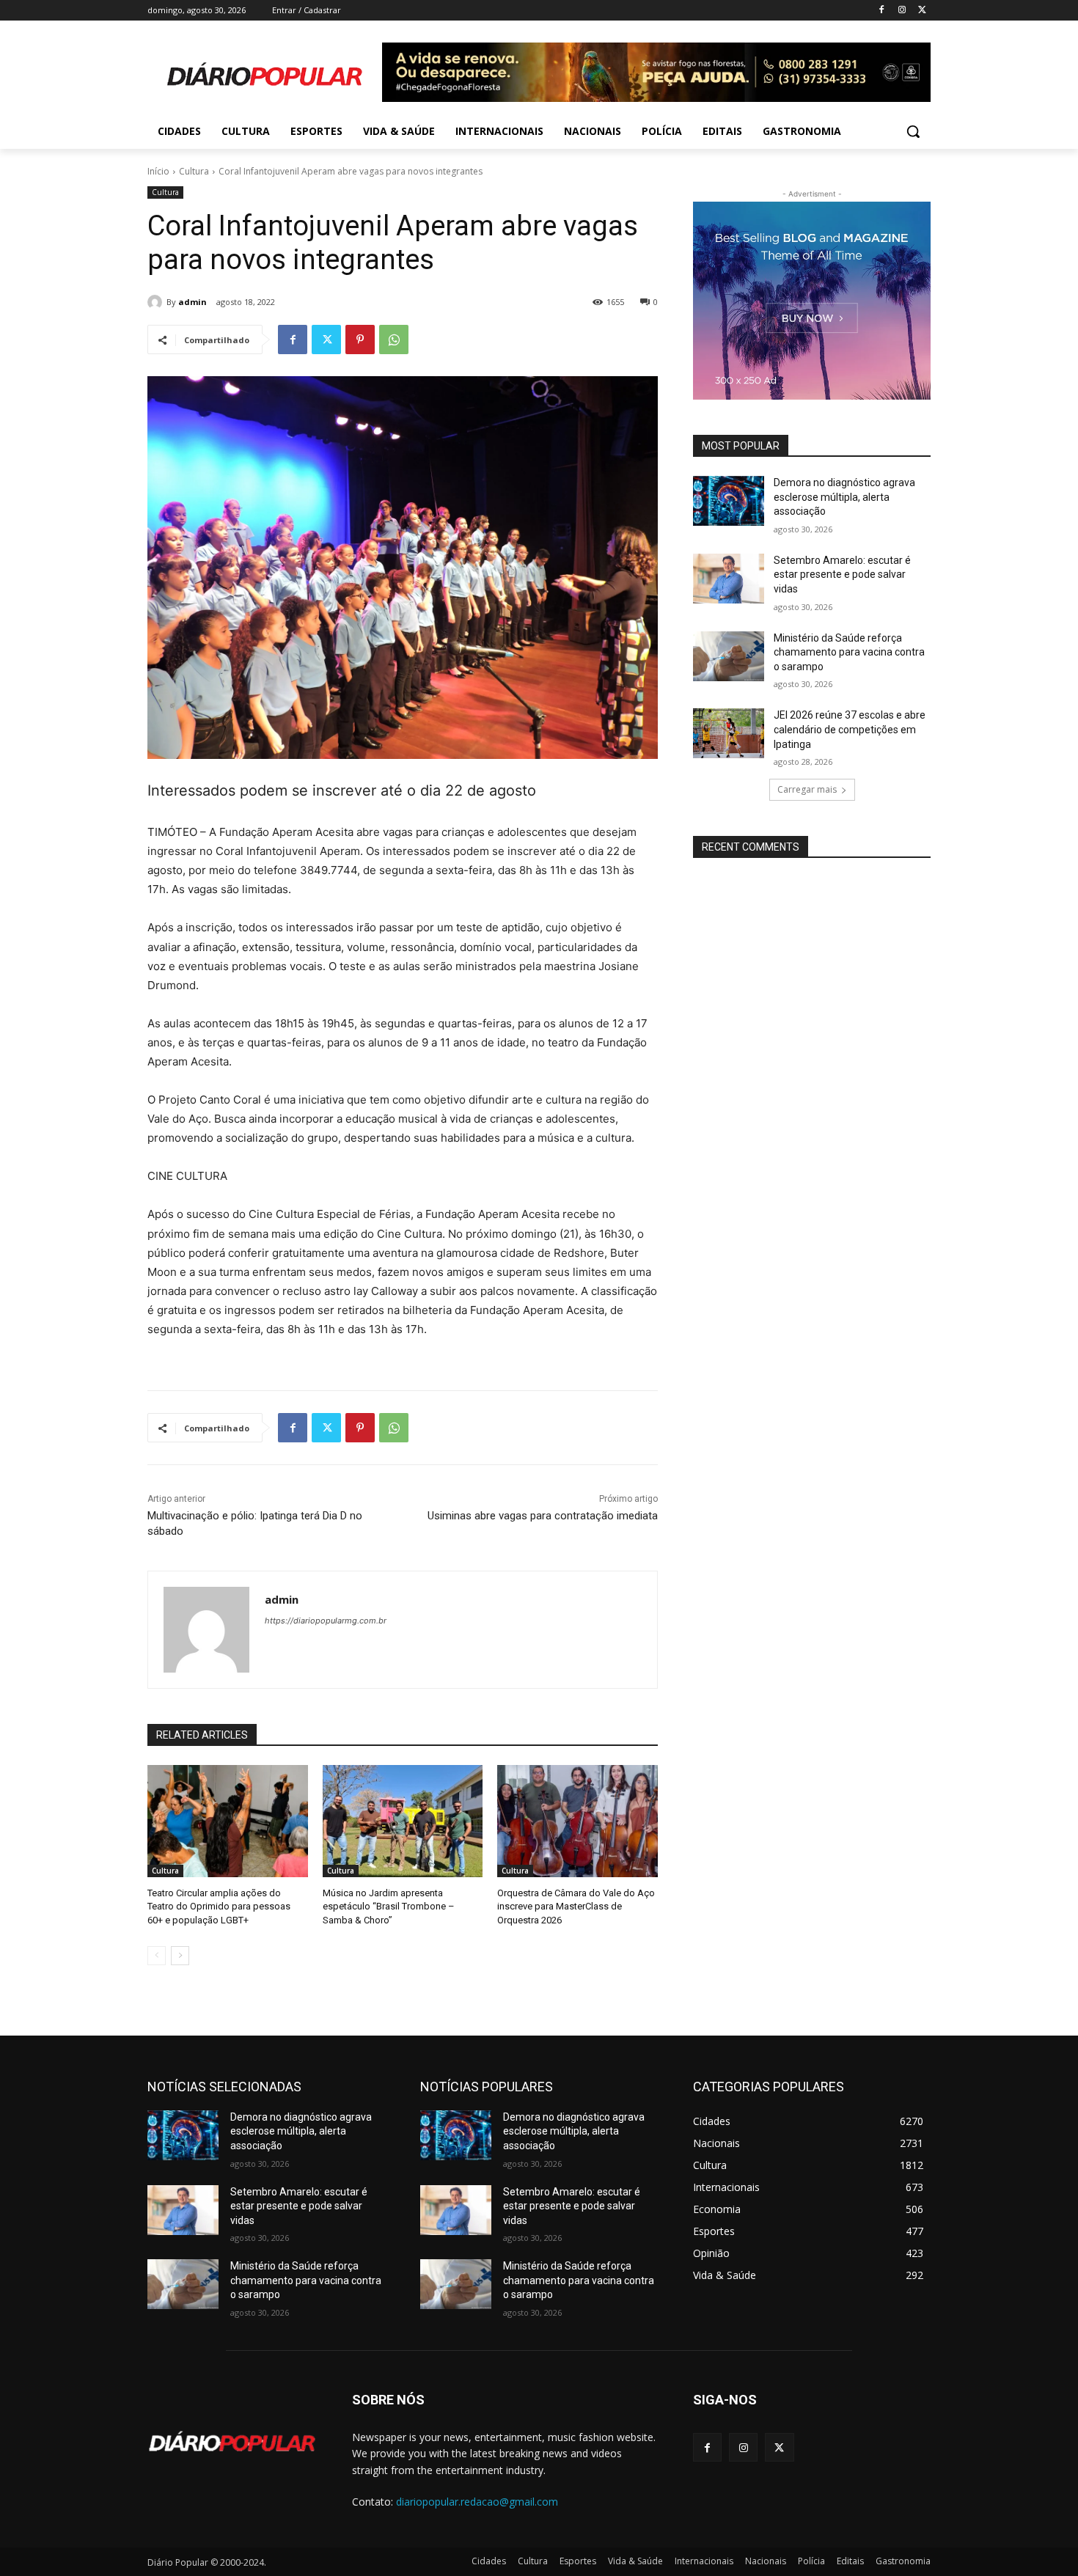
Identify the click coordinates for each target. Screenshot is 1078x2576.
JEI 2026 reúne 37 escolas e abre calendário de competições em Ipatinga (850, 729)
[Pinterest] (360, 340)
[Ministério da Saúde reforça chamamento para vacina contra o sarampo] (729, 656)
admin (192, 302)
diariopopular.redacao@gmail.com (477, 2502)
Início (158, 171)
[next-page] (180, 1956)
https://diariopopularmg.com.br (326, 1621)
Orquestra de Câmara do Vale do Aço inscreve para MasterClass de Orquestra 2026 (576, 1906)
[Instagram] (902, 11)
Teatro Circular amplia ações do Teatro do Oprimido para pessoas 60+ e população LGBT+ (219, 1906)
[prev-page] (157, 1956)
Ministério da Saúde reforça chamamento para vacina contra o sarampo (849, 652)
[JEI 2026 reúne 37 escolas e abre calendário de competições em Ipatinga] (729, 733)
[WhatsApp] (394, 340)
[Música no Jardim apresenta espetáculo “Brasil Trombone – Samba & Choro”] (403, 1821)
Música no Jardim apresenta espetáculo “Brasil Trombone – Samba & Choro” (389, 1906)
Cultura (194, 171)
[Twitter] (922, 11)
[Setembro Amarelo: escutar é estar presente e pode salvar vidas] (729, 579)
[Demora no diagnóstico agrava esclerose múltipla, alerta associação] (729, 501)
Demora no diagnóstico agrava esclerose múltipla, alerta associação (844, 497)
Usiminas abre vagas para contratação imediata (543, 1516)
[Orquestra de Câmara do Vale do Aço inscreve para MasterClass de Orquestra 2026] (577, 1821)
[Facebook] (882, 11)
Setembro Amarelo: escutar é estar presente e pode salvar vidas (842, 575)
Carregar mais (807, 789)
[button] (913, 131)
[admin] (157, 302)
